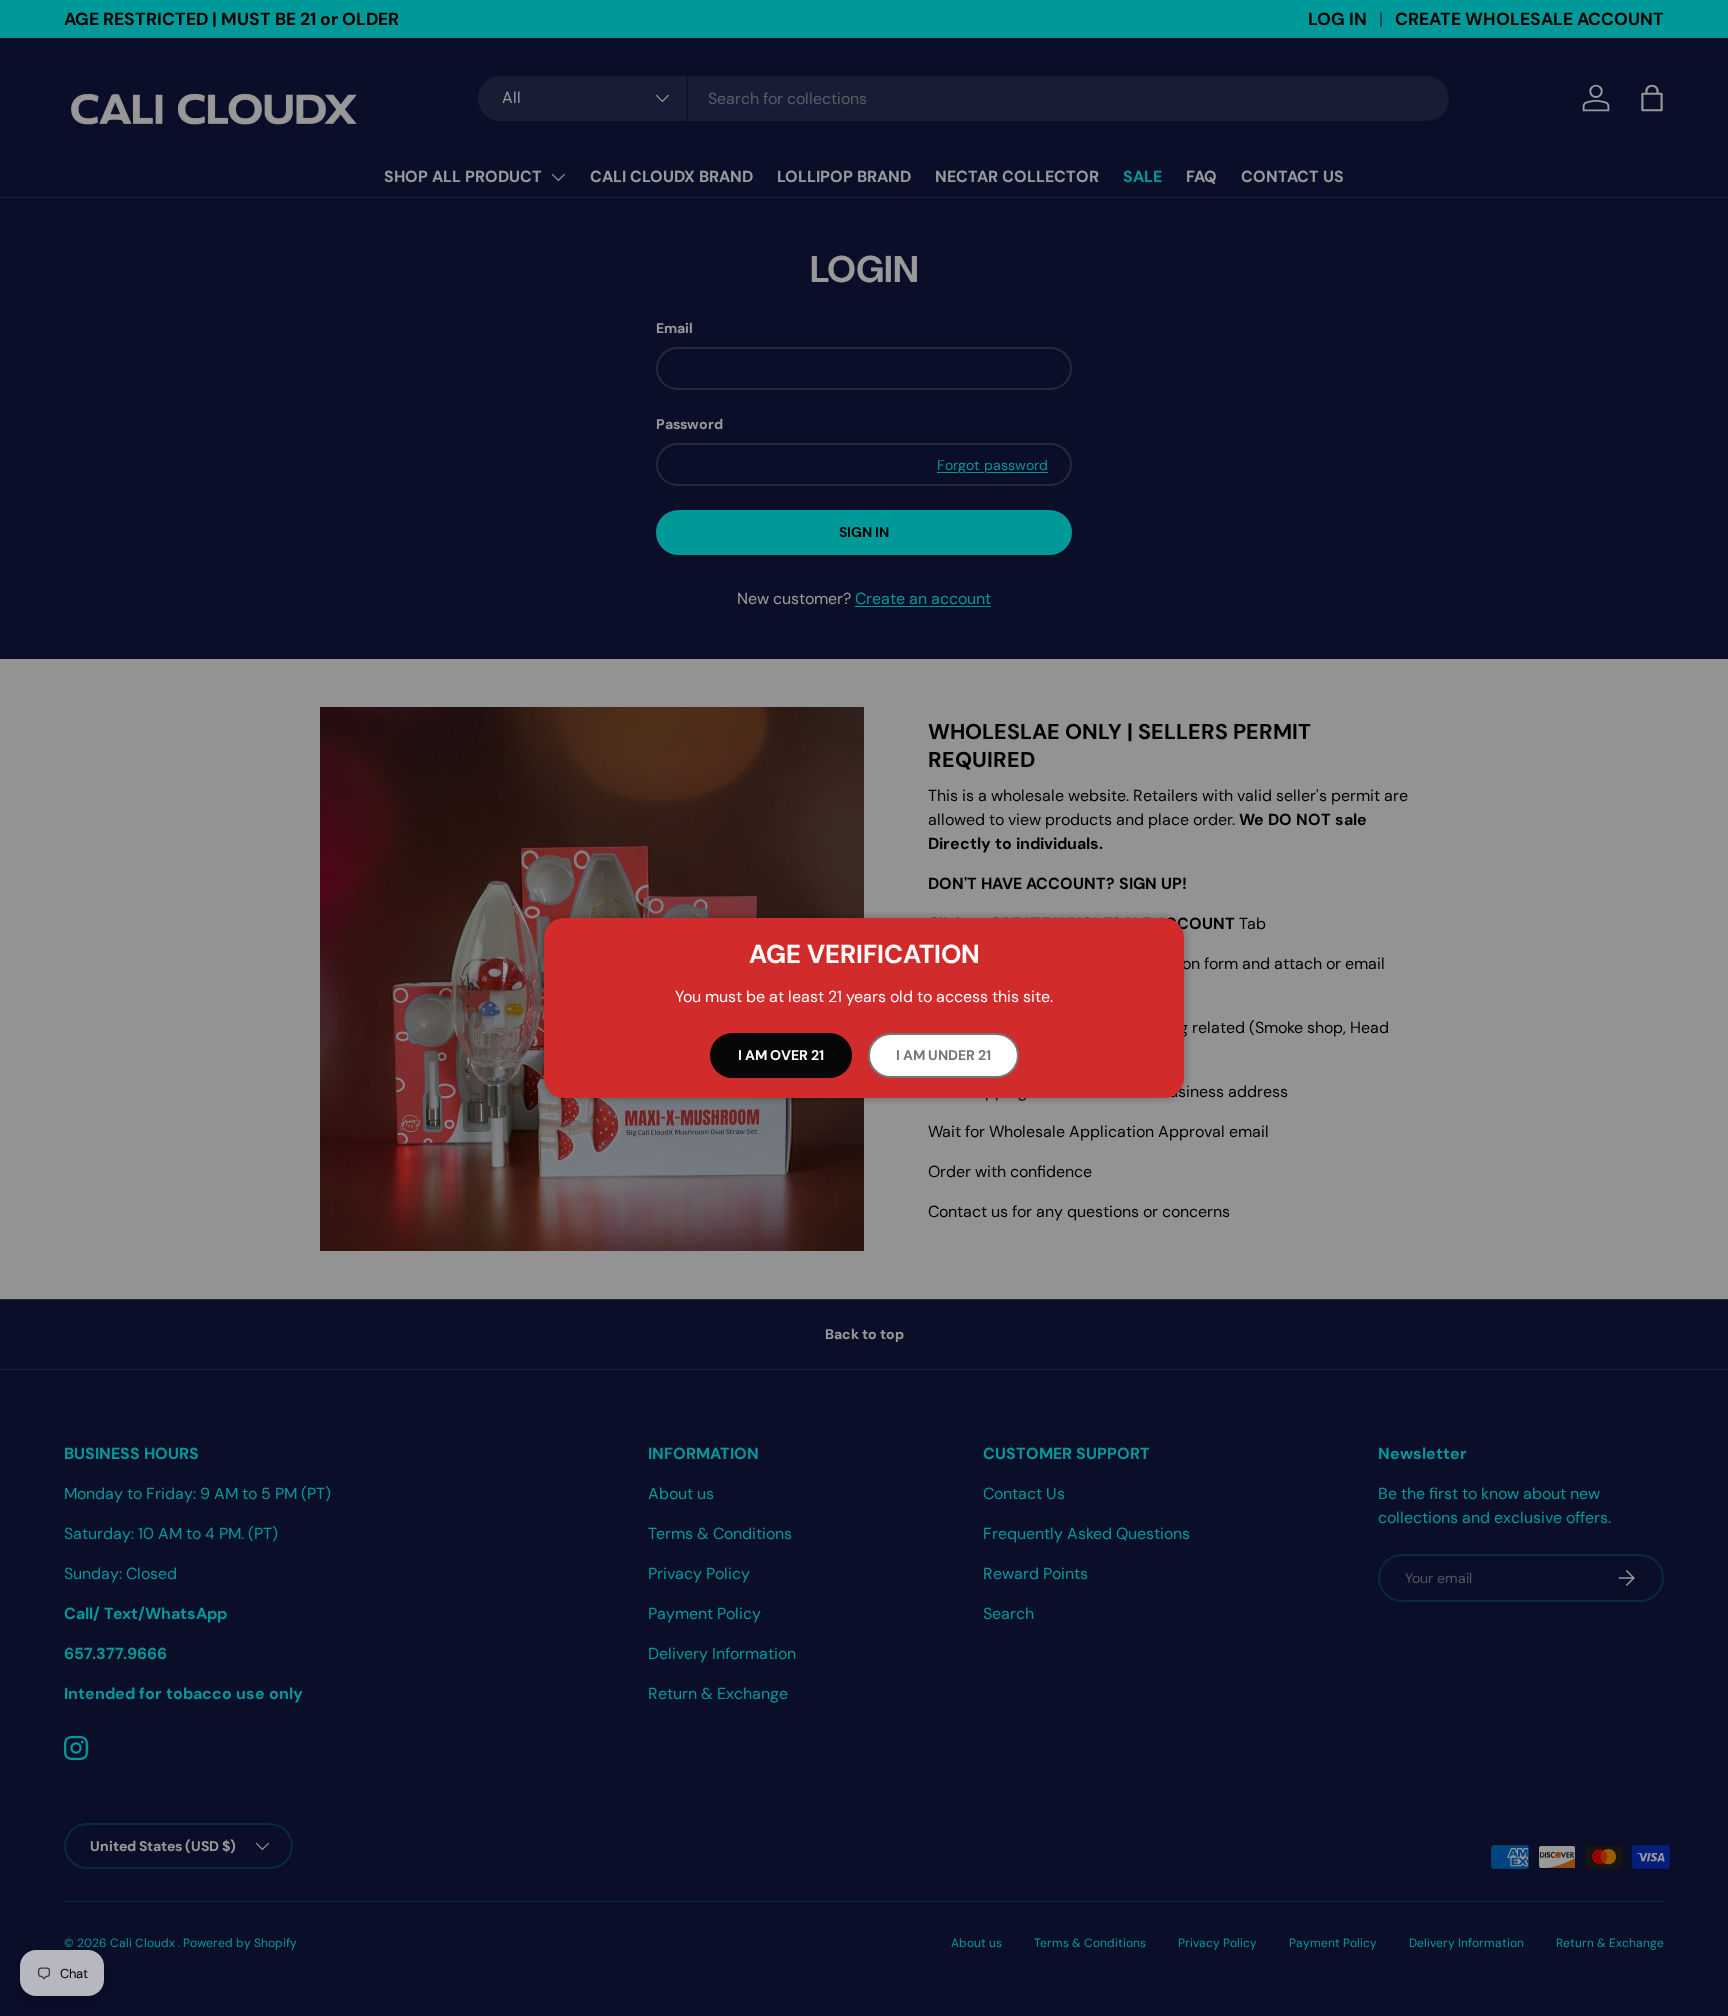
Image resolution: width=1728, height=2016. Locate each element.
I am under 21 (943, 1055)
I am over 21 (781, 1055)
